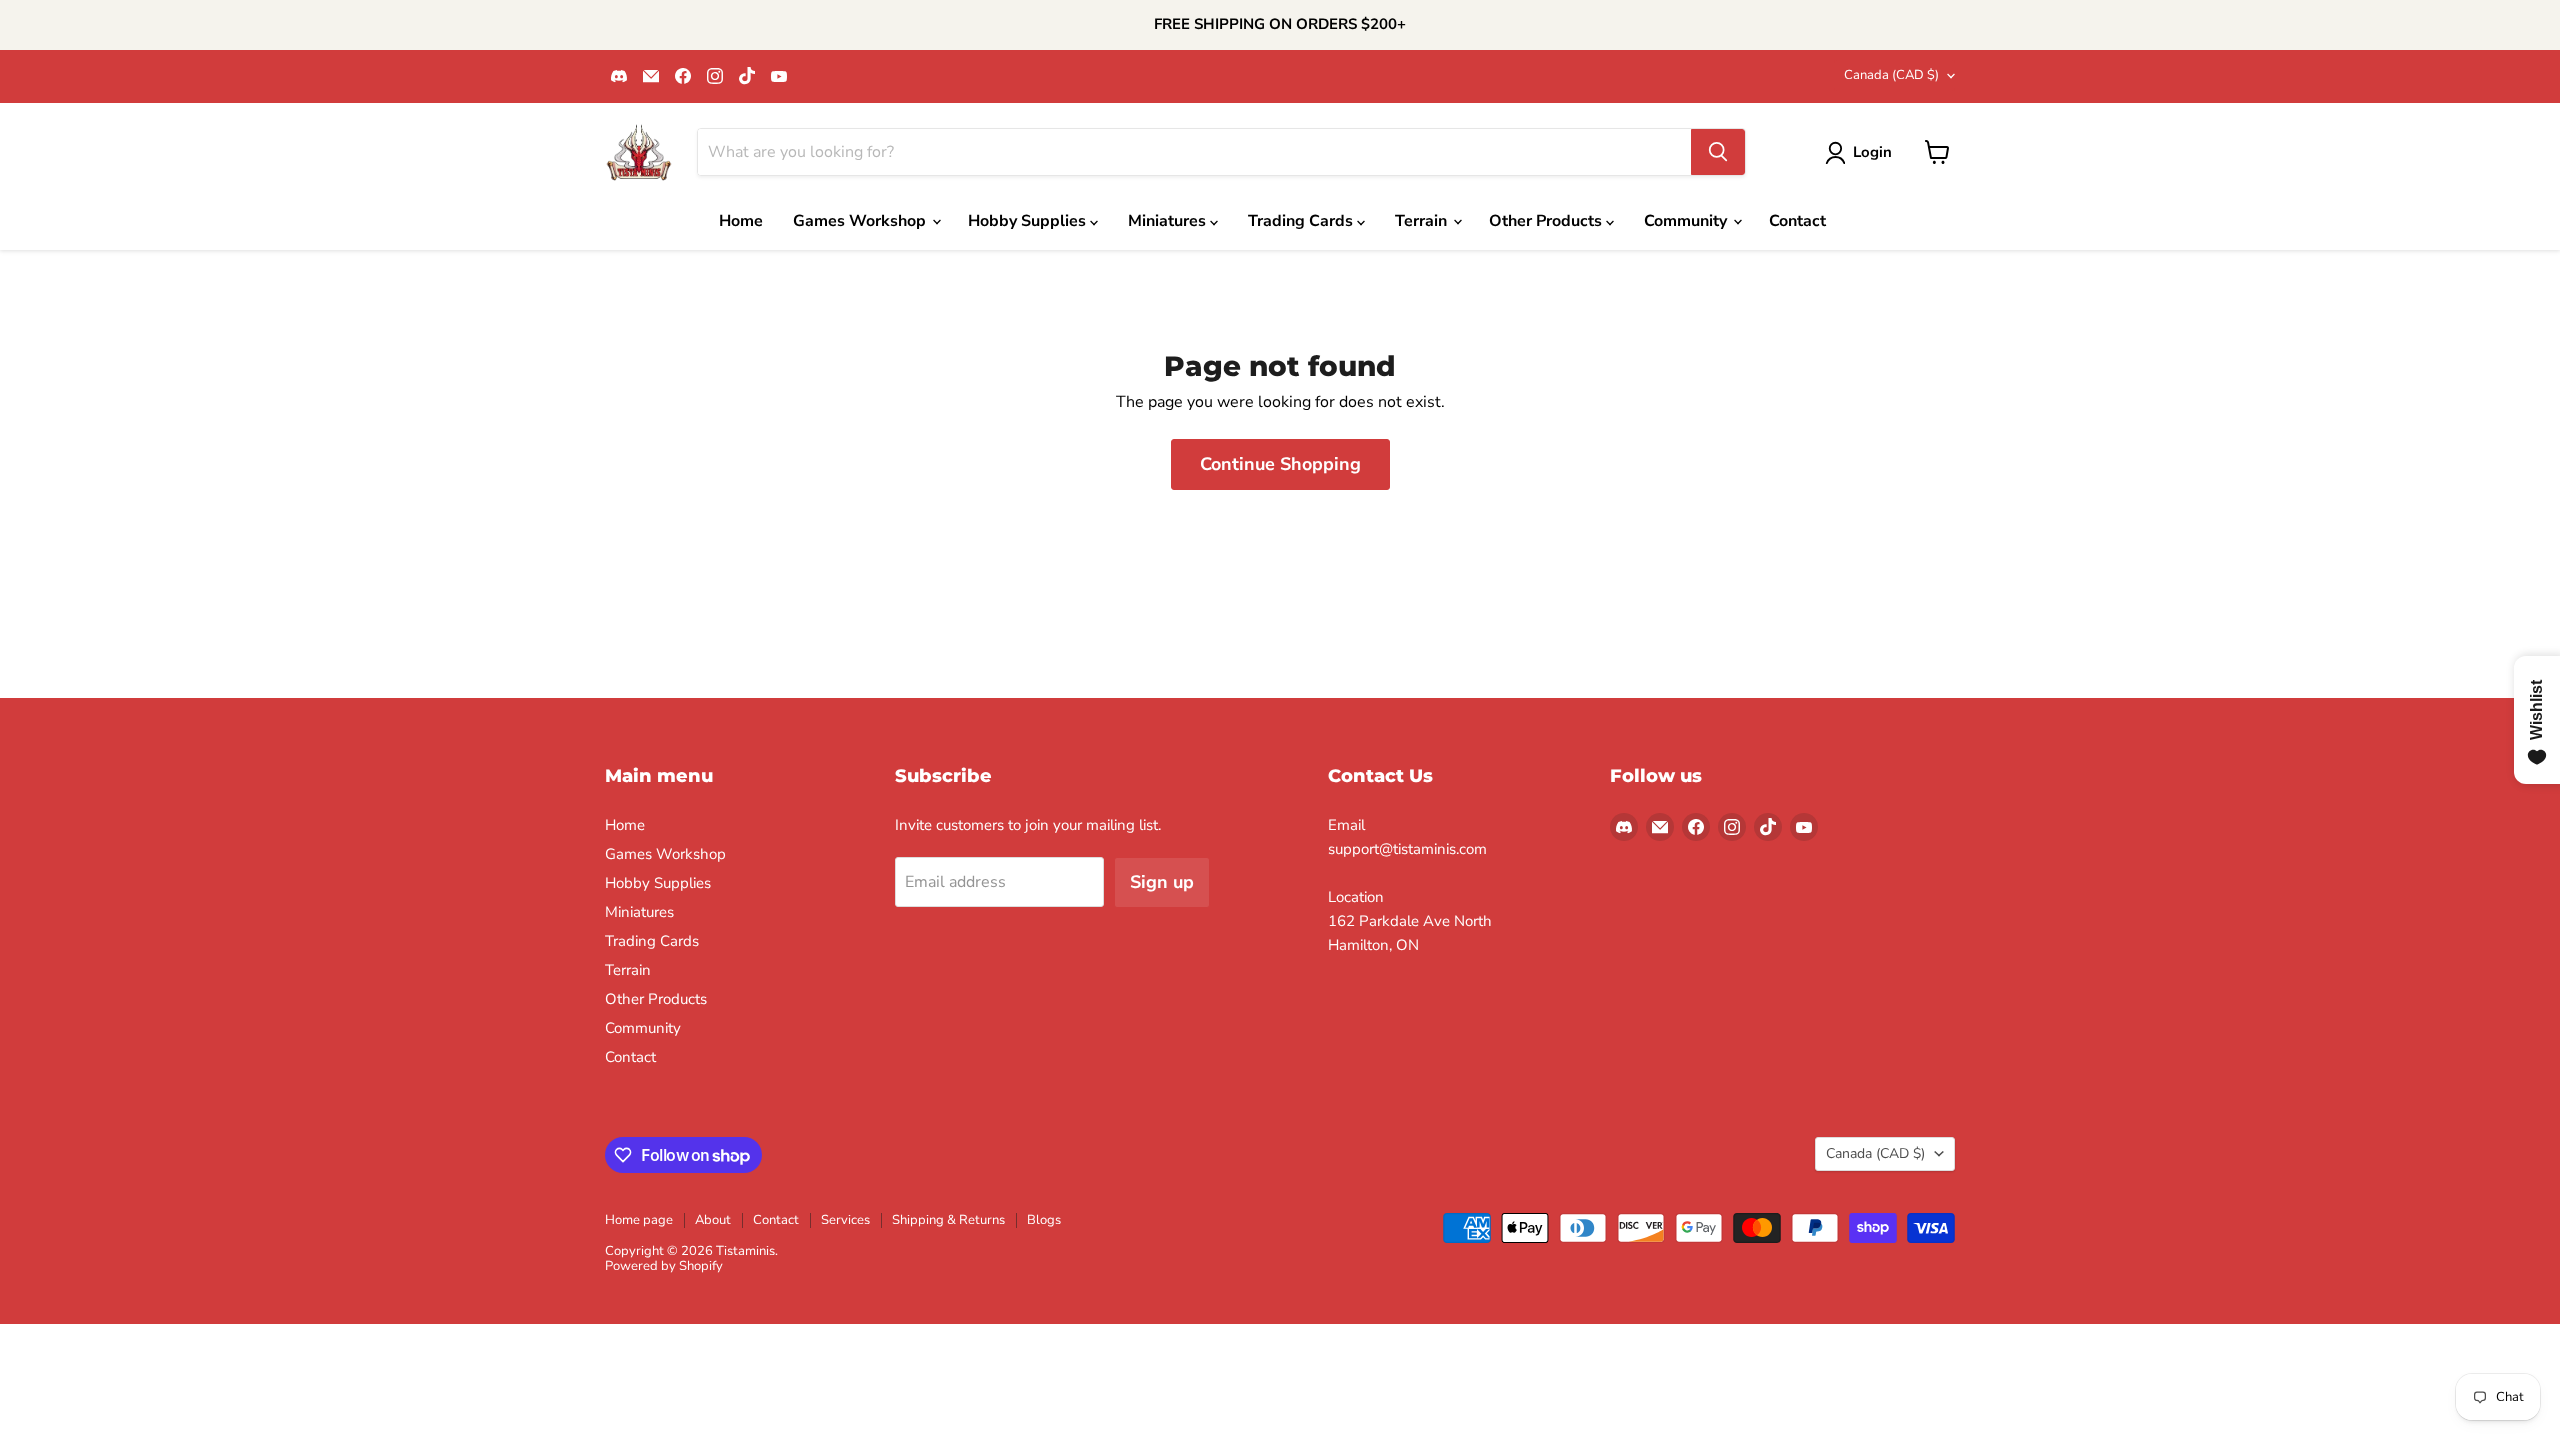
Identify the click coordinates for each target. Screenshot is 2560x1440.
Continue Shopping (1280, 464)
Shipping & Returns (948, 1220)
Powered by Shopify (664, 1266)
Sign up (1162, 882)
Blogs (1044, 1220)
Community (1687, 221)
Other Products (1547, 221)
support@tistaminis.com (1407, 849)
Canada (1891, 75)
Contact (1797, 221)
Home (741, 221)
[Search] (1718, 152)
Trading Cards (1302, 221)
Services (845, 1220)
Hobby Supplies (1029, 221)
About (713, 1220)
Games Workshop (861, 221)
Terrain (1423, 221)
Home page (639, 1220)
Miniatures (1169, 221)
